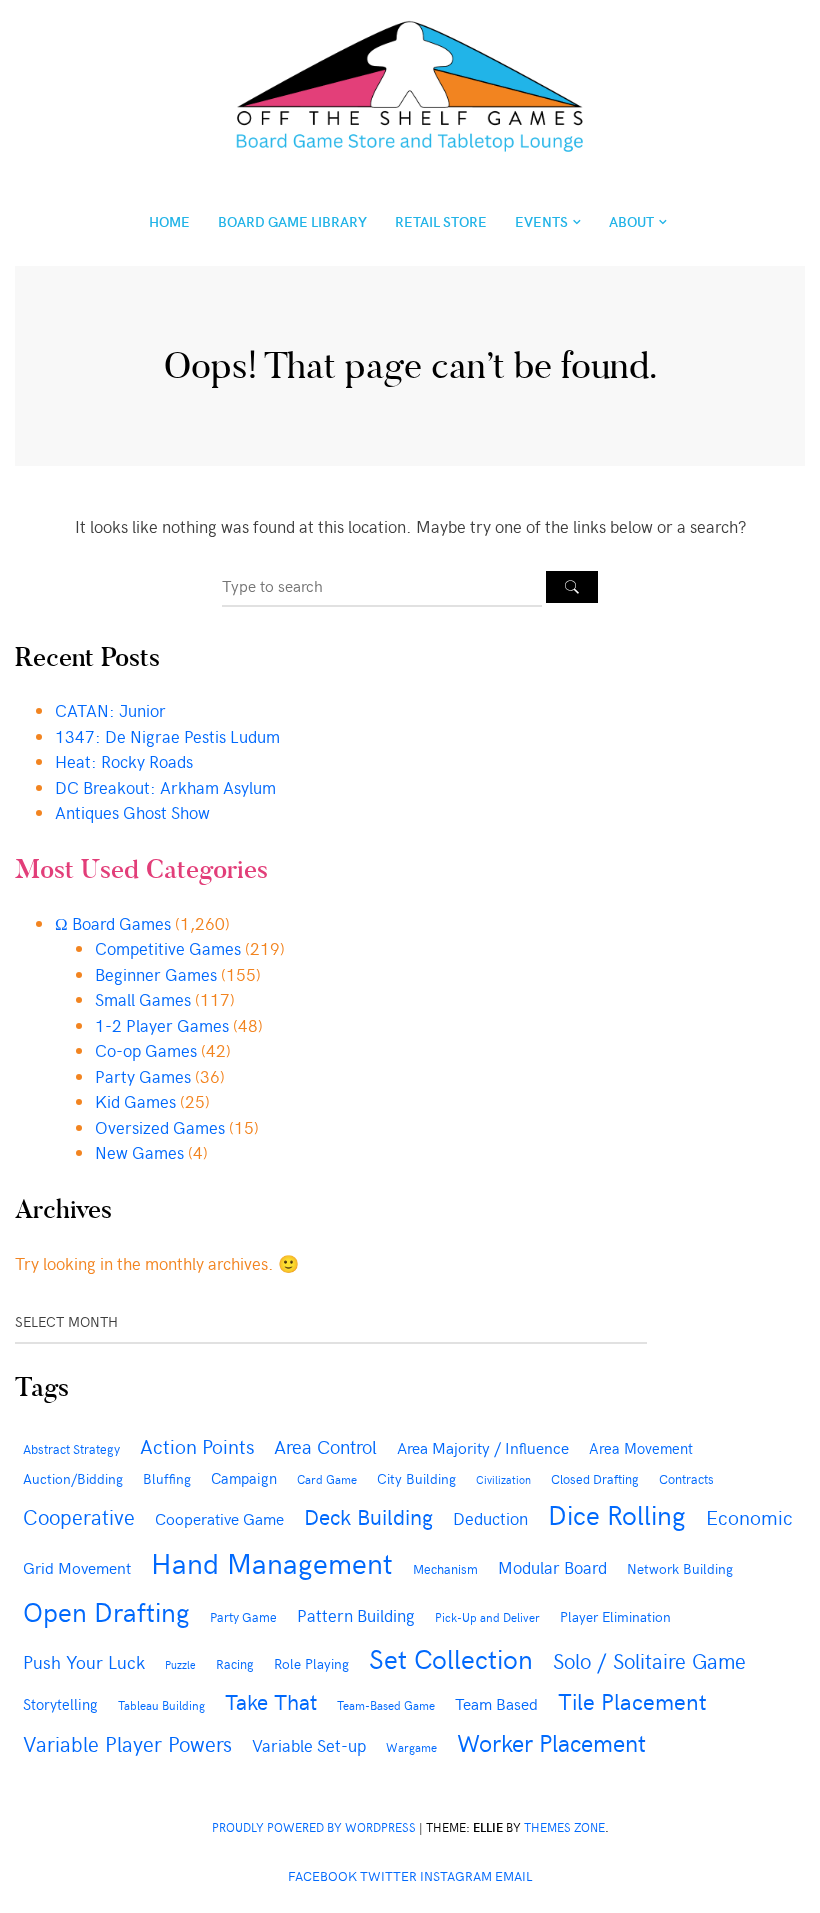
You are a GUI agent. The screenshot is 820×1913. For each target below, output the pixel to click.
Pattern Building (356, 1615)
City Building (416, 1478)
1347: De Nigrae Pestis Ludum (167, 736)
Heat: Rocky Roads (124, 761)
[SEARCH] (572, 587)
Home (169, 221)
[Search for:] (384, 585)
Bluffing (167, 1478)
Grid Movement (77, 1567)
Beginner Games (156, 974)
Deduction (490, 1518)
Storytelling (60, 1704)
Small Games (143, 999)
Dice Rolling (617, 1514)
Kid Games (135, 1101)
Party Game (243, 1616)
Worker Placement (551, 1742)
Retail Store (441, 221)
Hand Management (272, 1562)
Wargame (411, 1747)
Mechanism (445, 1568)
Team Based (496, 1703)
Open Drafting (106, 1611)
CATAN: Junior (110, 710)
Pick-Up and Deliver (487, 1616)
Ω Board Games (113, 923)
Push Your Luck (84, 1661)
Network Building (680, 1568)
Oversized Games (160, 1127)
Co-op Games (146, 1050)
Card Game (327, 1479)
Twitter (388, 1875)
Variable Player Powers (127, 1743)
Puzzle (180, 1664)
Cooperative (79, 1516)
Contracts (686, 1478)
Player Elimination (615, 1616)
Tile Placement (632, 1700)
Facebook (322, 1875)
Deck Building (368, 1516)
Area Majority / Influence (483, 1447)
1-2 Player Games (162, 1025)
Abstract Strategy (71, 1448)
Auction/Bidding (73, 1478)
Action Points (197, 1445)
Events (541, 221)
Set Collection (451, 1658)
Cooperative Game (219, 1518)
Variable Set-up (309, 1745)
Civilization (503, 1479)
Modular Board (552, 1567)
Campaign (244, 1478)
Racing (235, 1664)
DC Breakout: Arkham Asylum (165, 787)
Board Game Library (292, 221)
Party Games (143, 1076)
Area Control (325, 1446)
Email (514, 1875)
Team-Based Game (386, 1705)
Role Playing (311, 1663)
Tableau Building (161, 1705)
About (631, 221)
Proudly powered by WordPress (314, 1827)
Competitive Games (168, 948)
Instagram (456, 1875)
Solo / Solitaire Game (649, 1660)
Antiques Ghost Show (132, 812)
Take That (271, 1701)
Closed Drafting (595, 1479)
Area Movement (641, 1447)
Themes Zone (564, 1827)
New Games (139, 1152)
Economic (749, 1516)
